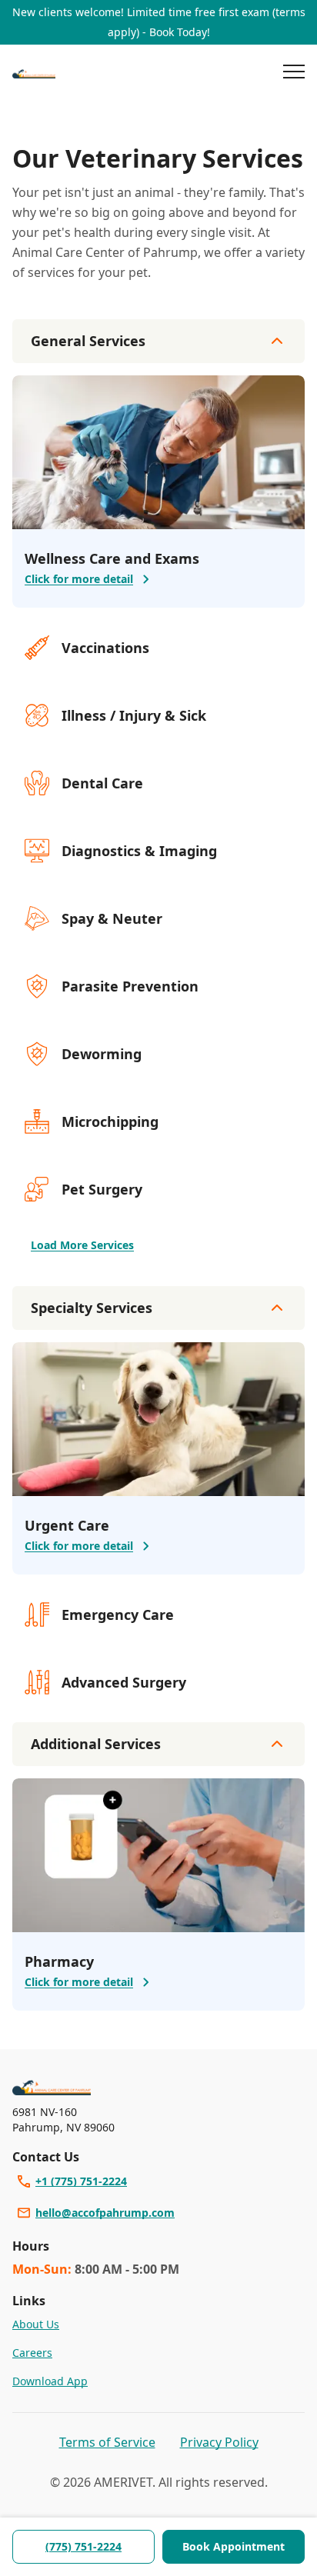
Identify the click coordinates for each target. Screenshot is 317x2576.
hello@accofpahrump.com (105, 2213)
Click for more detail (79, 579)
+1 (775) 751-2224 (81, 2181)
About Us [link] (36, 2324)
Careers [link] (32, 2353)
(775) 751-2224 (83, 2546)
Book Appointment (234, 2546)
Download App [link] (50, 2381)
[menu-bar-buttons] (294, 74)
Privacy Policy (219, 2442)
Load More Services (82, 1245)
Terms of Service (107, 2442)
